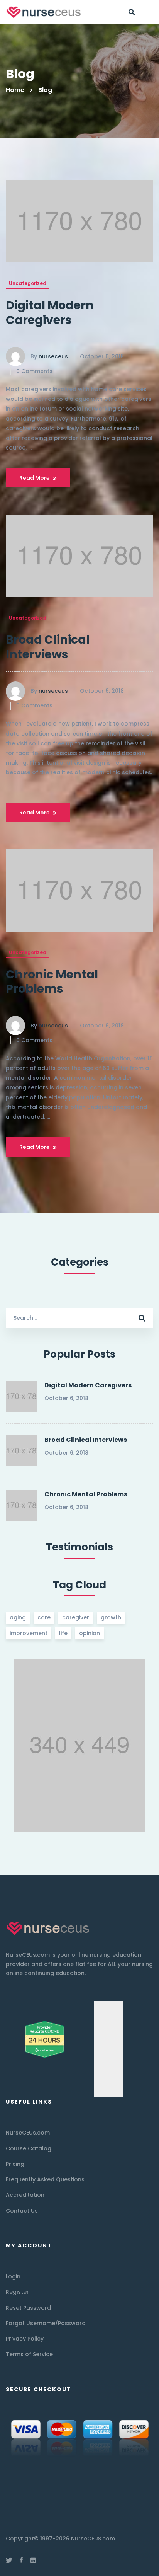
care (44, 1617)
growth (111, 1617)
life (63, 1633)
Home (15, 90)
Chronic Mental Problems (52, 982)
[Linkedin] (33, 2560)
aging (18, 1617)
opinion (90, 1633)
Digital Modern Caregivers (50, 313)
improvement (29, 1633)
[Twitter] (9, 2560)
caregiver (76, 1617)
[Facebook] (21, 2560)
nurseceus (53, 356)
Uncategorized (28, 283)
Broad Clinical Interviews (48, 647)
